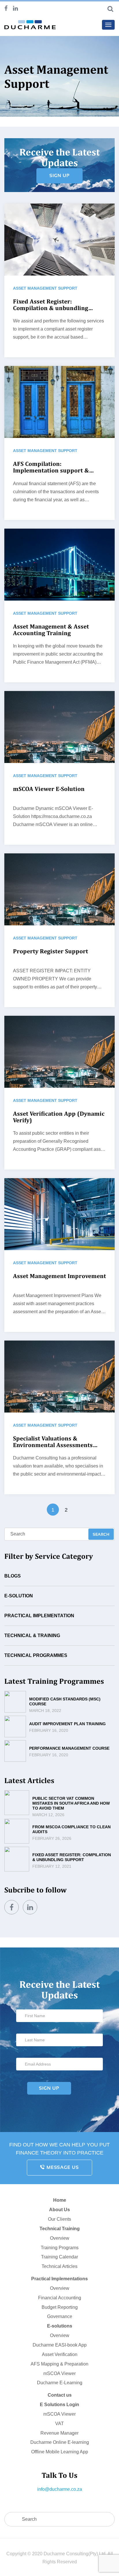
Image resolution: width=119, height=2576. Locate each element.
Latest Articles (29, 1780)
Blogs (13, 1576)
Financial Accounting (60, 2298)
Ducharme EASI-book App (60, 2345)
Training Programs (60, 2248)
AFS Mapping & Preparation (59, 2364)
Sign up (59, 175)
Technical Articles (59, 2266)
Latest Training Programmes (54, 1681)
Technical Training (60, 2229)
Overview (60, 2238)
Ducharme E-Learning (60, 2383)
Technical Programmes (36, 1655)
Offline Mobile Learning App (60, 2452)
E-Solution (19, 1596)
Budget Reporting (60, 2307)
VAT (59, 2424)
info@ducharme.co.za (60, 2489)
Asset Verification (60, 2354)
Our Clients (59, 2219)
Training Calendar (59, 2257)
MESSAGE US (62, 2167)
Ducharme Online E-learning (60, 2442)
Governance (60, 2316)
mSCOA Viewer (59, 2373)
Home (60, 2200)
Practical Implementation (39, 1616)
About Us (59, 2210)
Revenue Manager (59, 2433)
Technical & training (32, 1636)
